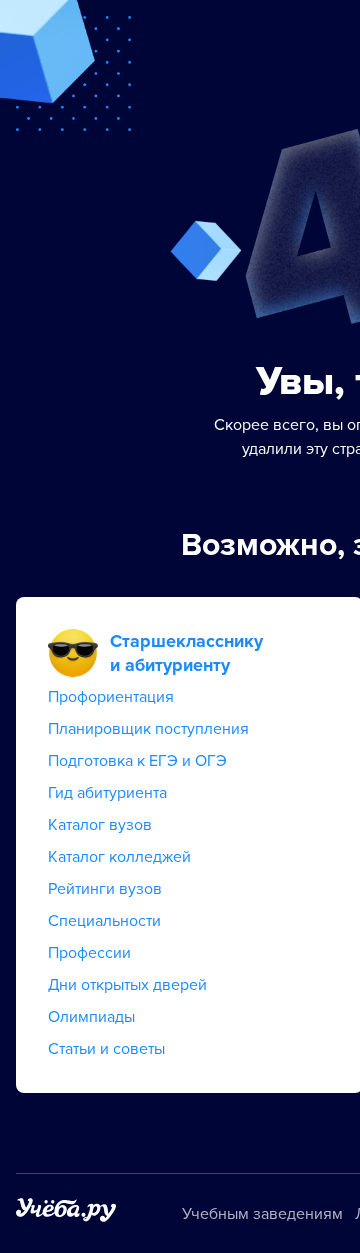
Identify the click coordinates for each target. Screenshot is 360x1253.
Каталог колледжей (119, 857)
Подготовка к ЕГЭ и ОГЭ (137, 761)
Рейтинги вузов (105, 889)
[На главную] (66, 1213)
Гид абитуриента (107, 793)
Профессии (89, 953)
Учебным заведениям (262, 1214)
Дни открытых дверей (127, 985)
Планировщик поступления (148, 729)
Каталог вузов (100, 825)
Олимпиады (91, 1017)
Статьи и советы (106, 1049)
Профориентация (111, 697)
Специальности (104, 921)
